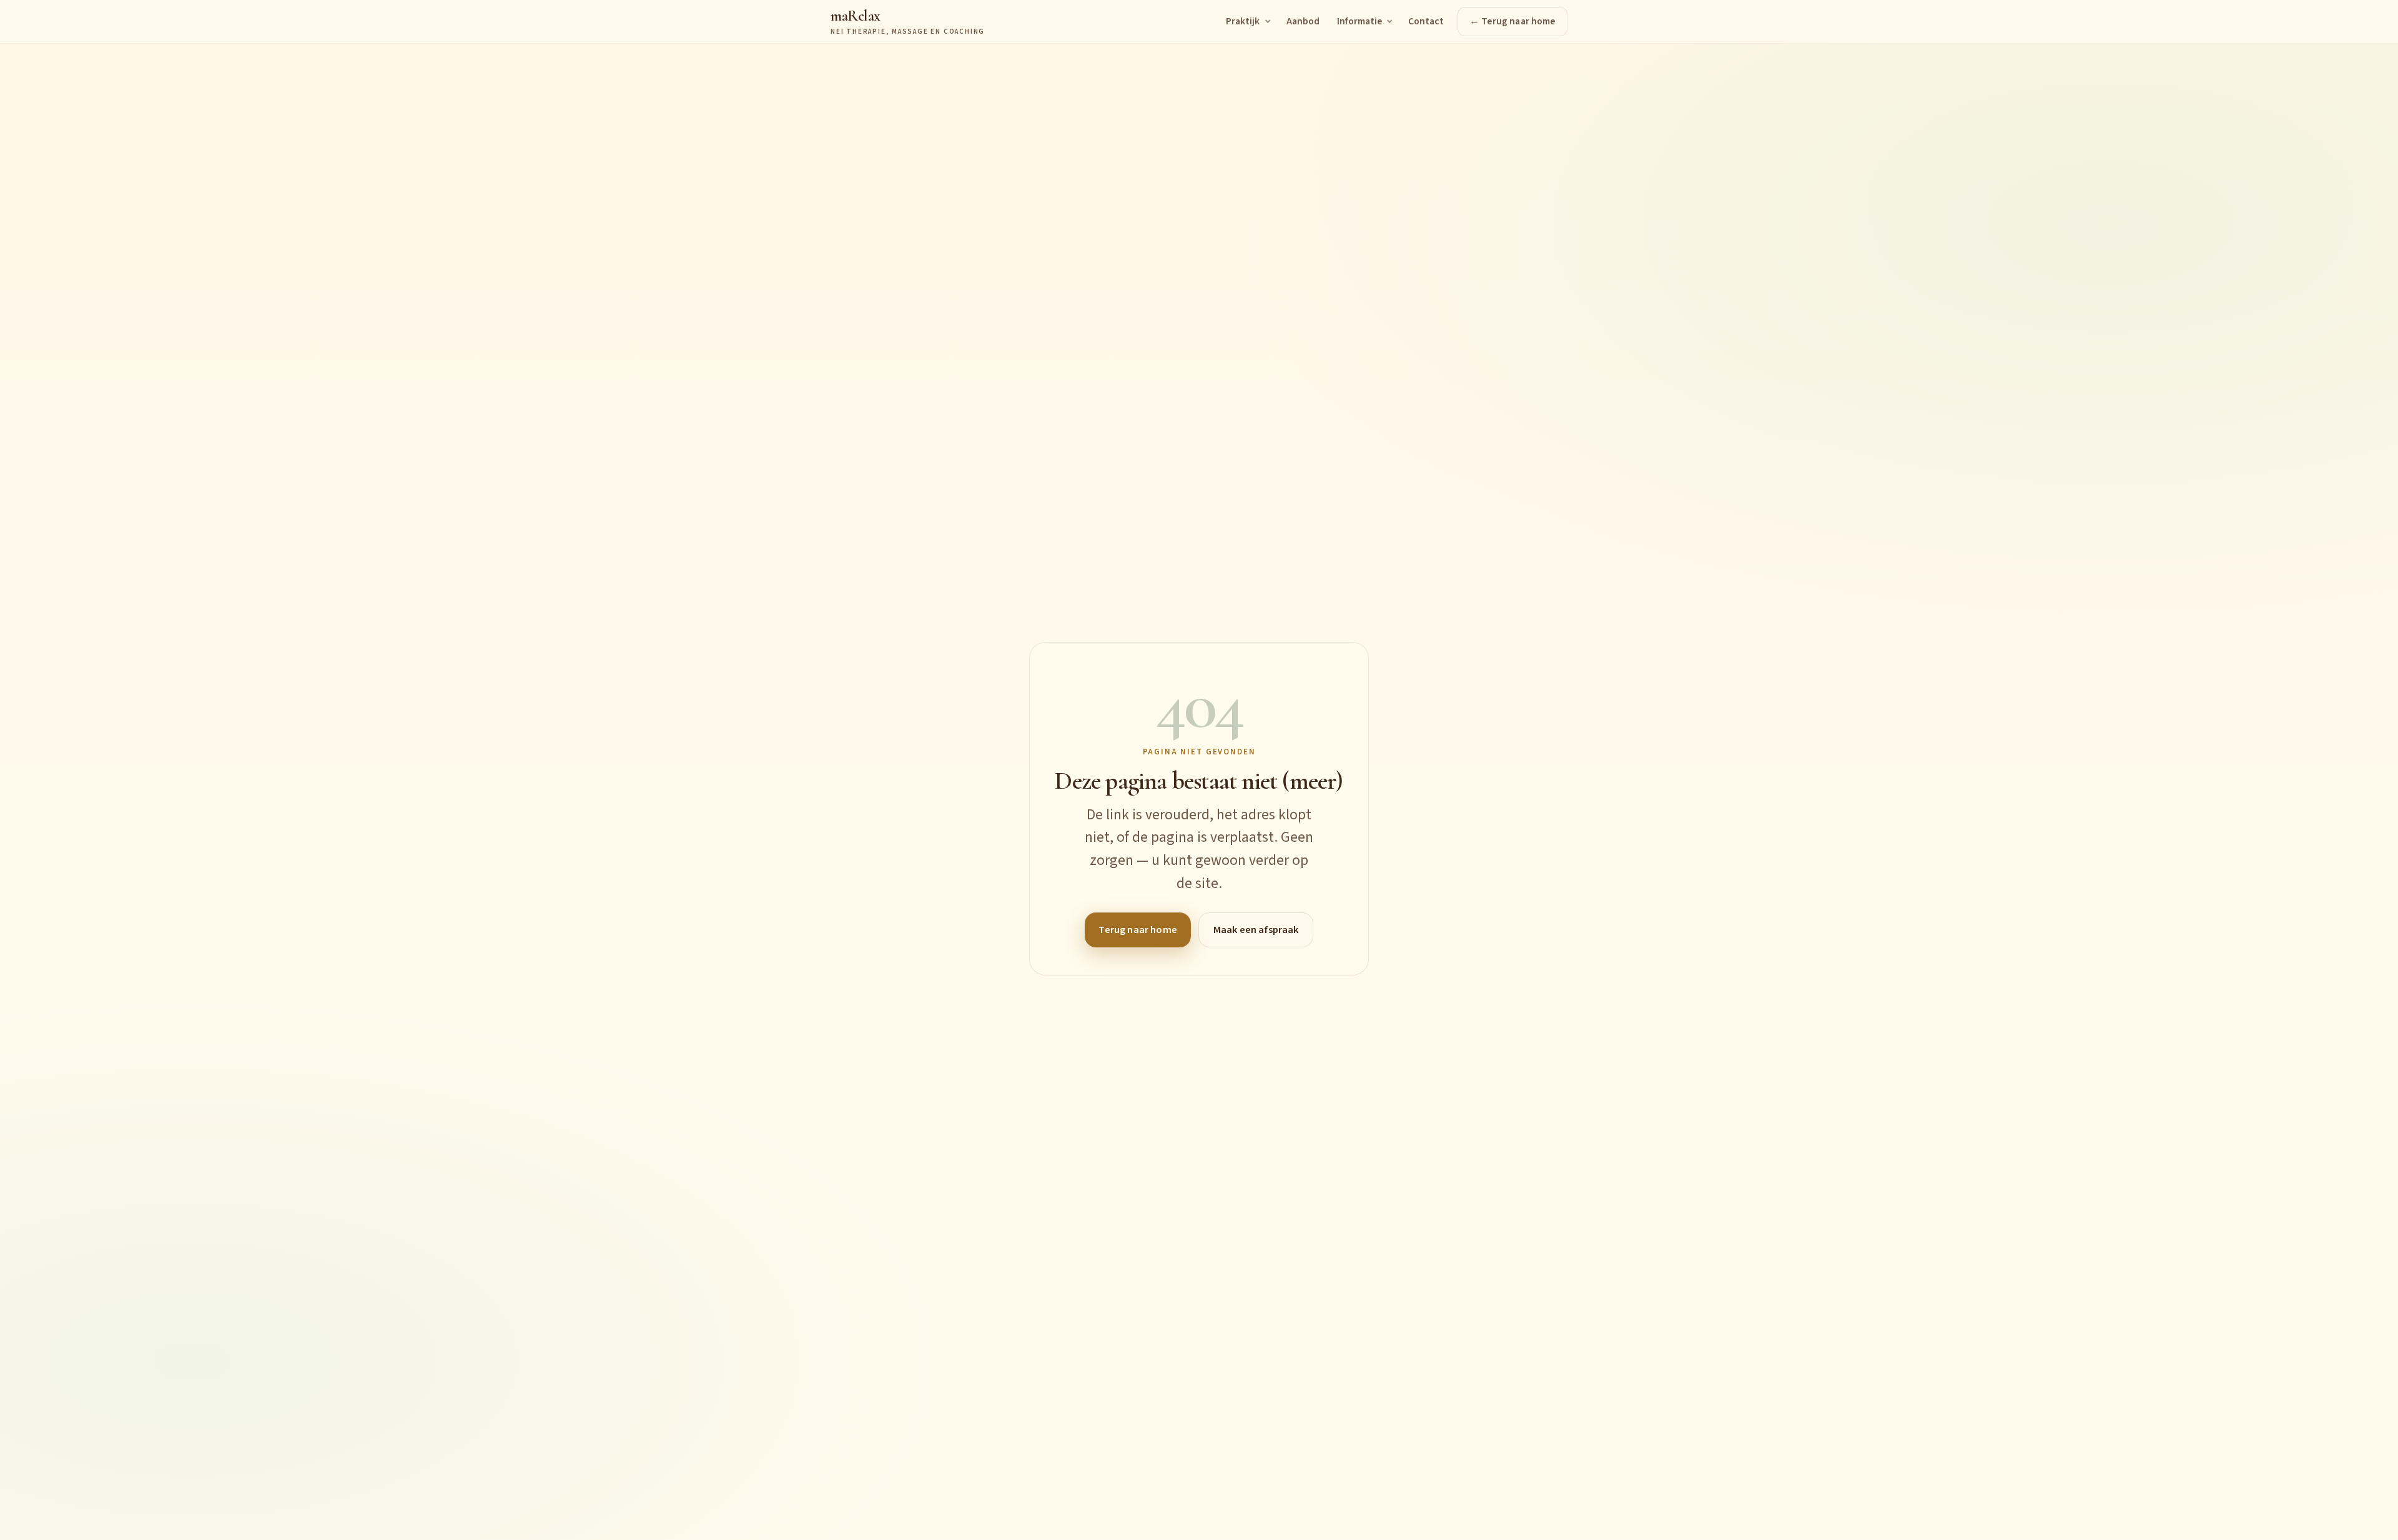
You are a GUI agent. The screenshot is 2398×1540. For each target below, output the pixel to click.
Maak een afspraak (1256, 930)
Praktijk (1243, 21)
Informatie (1359, 21)
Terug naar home (1137, 930)
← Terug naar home (1512, 21)
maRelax (908, 22)
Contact (1426, 21)
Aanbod (1303, 21)
